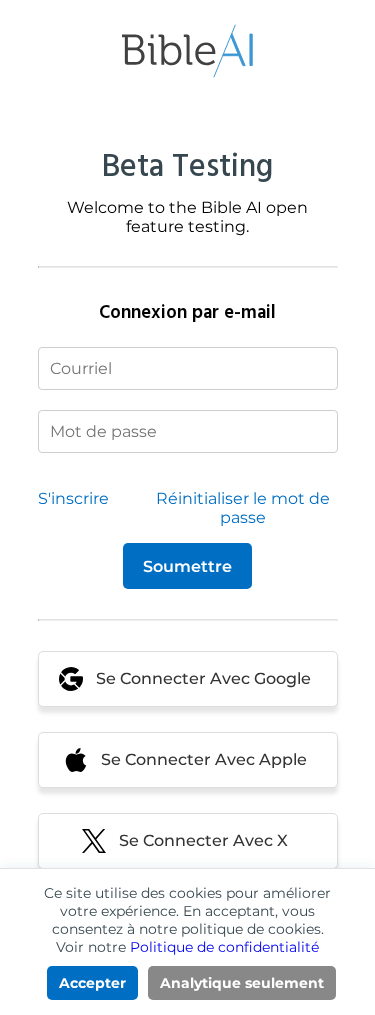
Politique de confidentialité (224, 947)
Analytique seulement (242, 983)
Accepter (92, 983)
